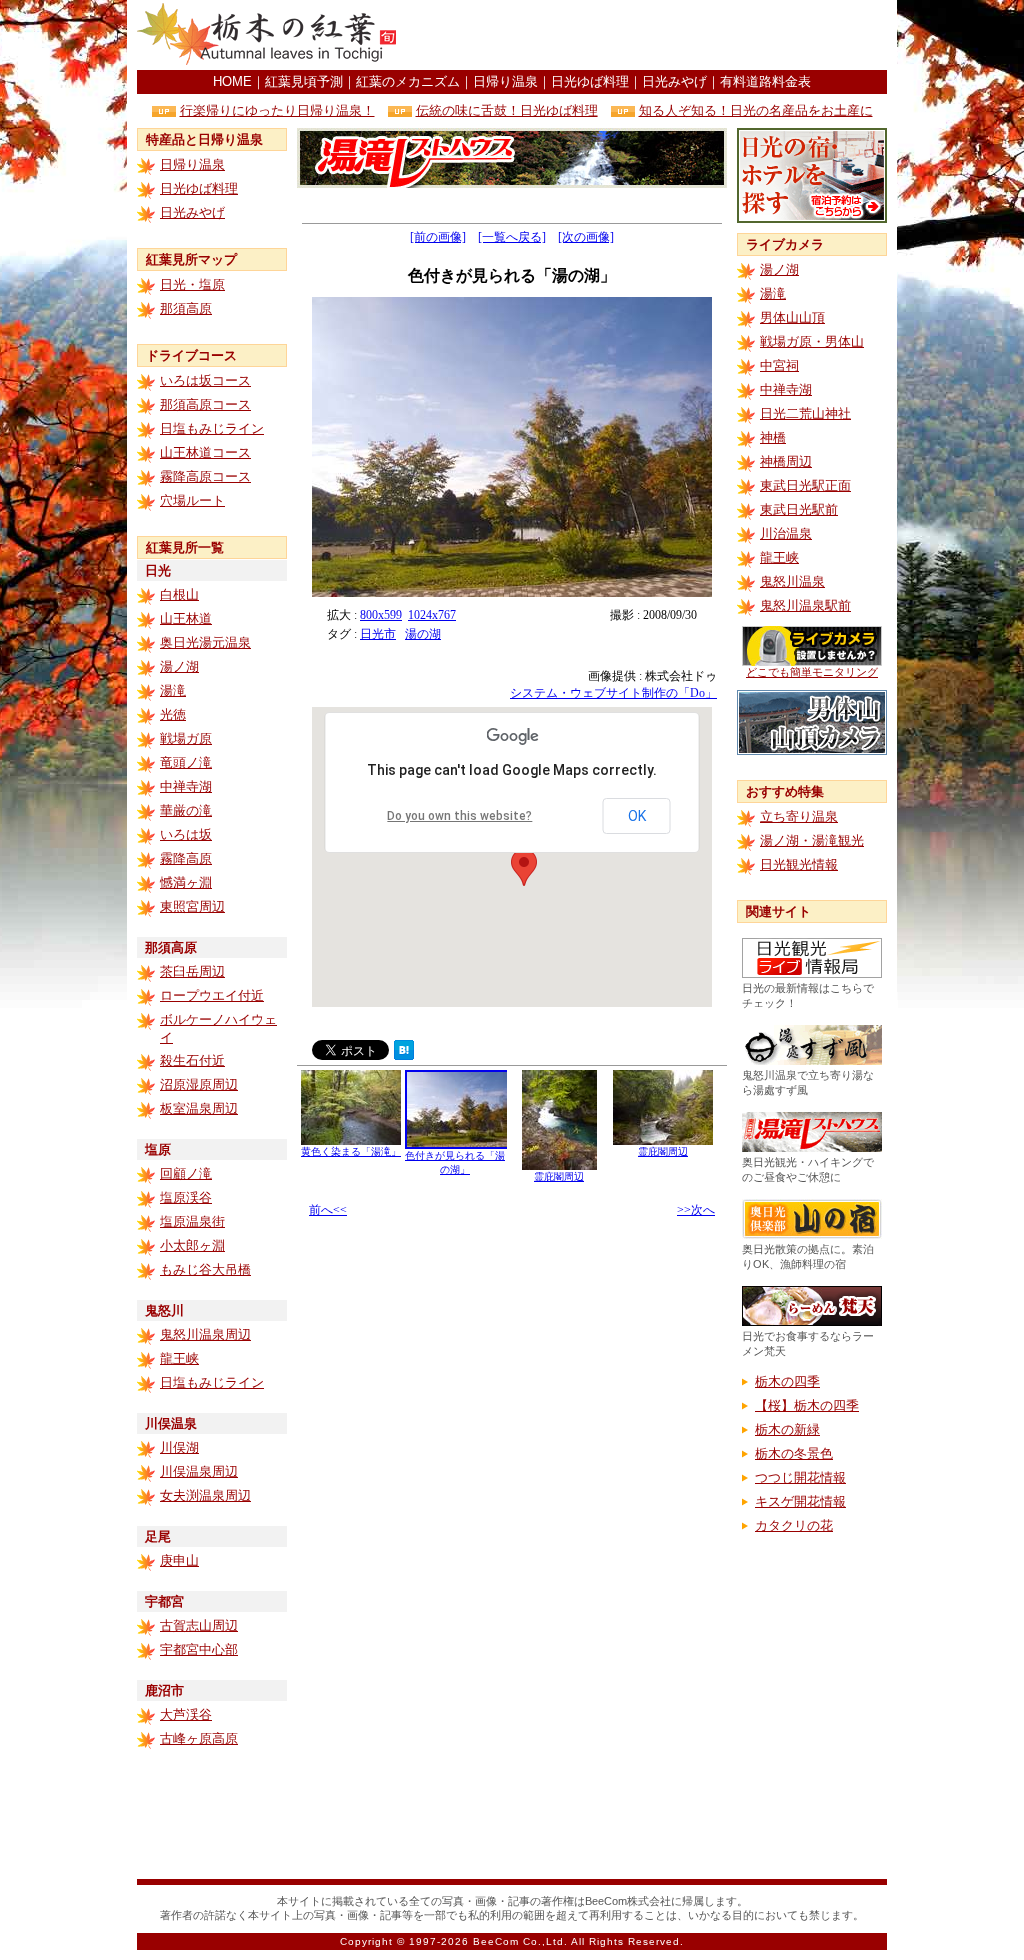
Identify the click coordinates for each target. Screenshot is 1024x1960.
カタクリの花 (794, 1525)
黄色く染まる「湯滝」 (351, 1151)
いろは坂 (186, 834)
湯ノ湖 (179, 666)
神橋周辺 (786, 461)
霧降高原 (186, 858)
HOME (232, 81)
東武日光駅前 (799, 509)
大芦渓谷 (186, 1714)
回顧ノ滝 (186, 1173)
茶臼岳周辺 (192, 971)
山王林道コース (205, 452)
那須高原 (186, 308)
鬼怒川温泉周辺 (205, 1334)
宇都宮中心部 (199, 1649)
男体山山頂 (792, 317)
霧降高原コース (205, 476)
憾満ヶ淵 (186, 882)
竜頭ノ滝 (186, 762)
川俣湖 (179, 1447)
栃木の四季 (787, 1381)
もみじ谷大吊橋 (205, 1269)
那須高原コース (205, 404)
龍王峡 (179, 1358)
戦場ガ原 (186, 738)
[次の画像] (586, 237)
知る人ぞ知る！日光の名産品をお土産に (756, 110)
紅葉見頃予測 (304, 81)
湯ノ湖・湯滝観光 (812, 840)
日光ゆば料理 (590, 81)
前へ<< (328, 1210)
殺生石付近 (192, 1060)
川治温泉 (786, 533)
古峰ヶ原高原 (199, 1738)
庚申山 (179, 1560)
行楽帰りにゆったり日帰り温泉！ (277, 110)
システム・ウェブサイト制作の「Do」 (613, 693)
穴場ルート (192, 500)
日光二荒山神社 (805, 413)
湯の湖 (423, 634)
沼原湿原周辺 (199, 1084)
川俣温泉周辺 (199, 1471)
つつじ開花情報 (800, 1477)
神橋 (773, 437)
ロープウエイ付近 (212, 995)
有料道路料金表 (765, 81)
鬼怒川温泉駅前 (805, 605)
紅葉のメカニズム (408, 81)
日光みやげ (674, 81)
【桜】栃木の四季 (807, 1405)
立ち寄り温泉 (799, 816)
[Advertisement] (653, 35)
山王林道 (186, 618)
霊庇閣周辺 (559, 1176)
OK (637, 816)
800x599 (381, 615)
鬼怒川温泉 (792, 581)
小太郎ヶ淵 (192, 1245)
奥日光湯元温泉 (205, 642)
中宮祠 (779, 365)
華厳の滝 (186, 810)
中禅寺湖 (186, 786)
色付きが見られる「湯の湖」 (455, 1162)
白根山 (179, 594)
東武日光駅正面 (805, 485)
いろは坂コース (205, 380)
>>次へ (696, 1210)
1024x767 (432, 615)
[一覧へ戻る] (512, 237)
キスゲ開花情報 (800, 1501)
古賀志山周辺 (199, 1625)
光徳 (173, 714)
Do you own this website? (459, 816)
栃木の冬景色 (794, 1453)
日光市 (378, 634)
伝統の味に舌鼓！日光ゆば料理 (507, 110)
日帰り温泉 (505, 81)
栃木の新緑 (787, 1429)
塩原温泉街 (192, 1221)
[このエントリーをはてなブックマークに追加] (404, 1054)
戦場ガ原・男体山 (812, 341)
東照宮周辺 (192, 906)
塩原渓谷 (186, 1197)
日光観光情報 (799, 864)
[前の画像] (438, 237)
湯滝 (173, 690)
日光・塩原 (192, 284)
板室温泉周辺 (199, 1108)
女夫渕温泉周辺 (205, 1495)
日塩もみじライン (212, 428)
